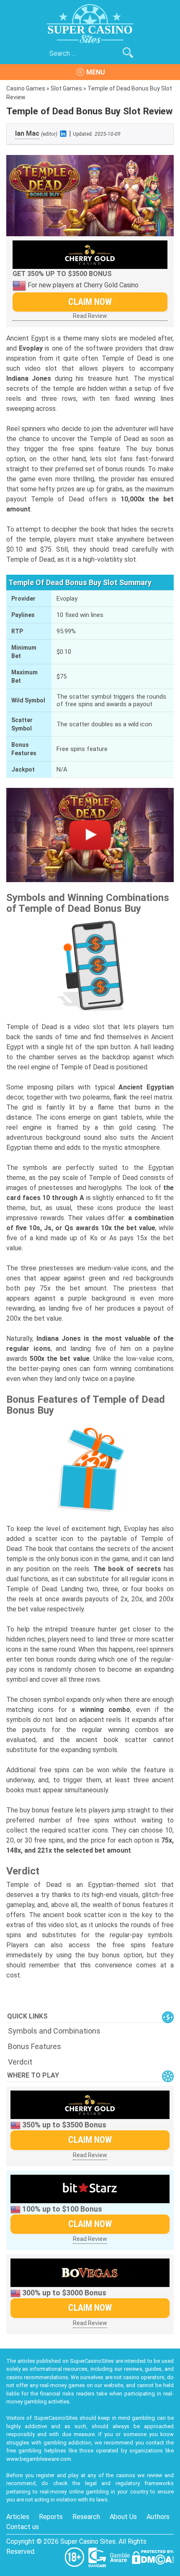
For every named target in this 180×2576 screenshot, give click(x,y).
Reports (51, 2517)
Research (86, 2517)
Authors (158, 2517)
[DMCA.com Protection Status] (153, 2557)
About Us (123, 2517)
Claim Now (90, 302)
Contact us (23, 2527)
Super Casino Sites (88, 2541)
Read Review (90, 316)
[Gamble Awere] (121, 2557)
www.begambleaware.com (39, 2459)
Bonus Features (35, 2046)
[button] (90, 835)
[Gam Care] (98, 2557)
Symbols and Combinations (54, 2031)
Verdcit (20, 2062)
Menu (96, 72)
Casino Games (26, 88)
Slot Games (66, 88)
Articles (18, 2517)
